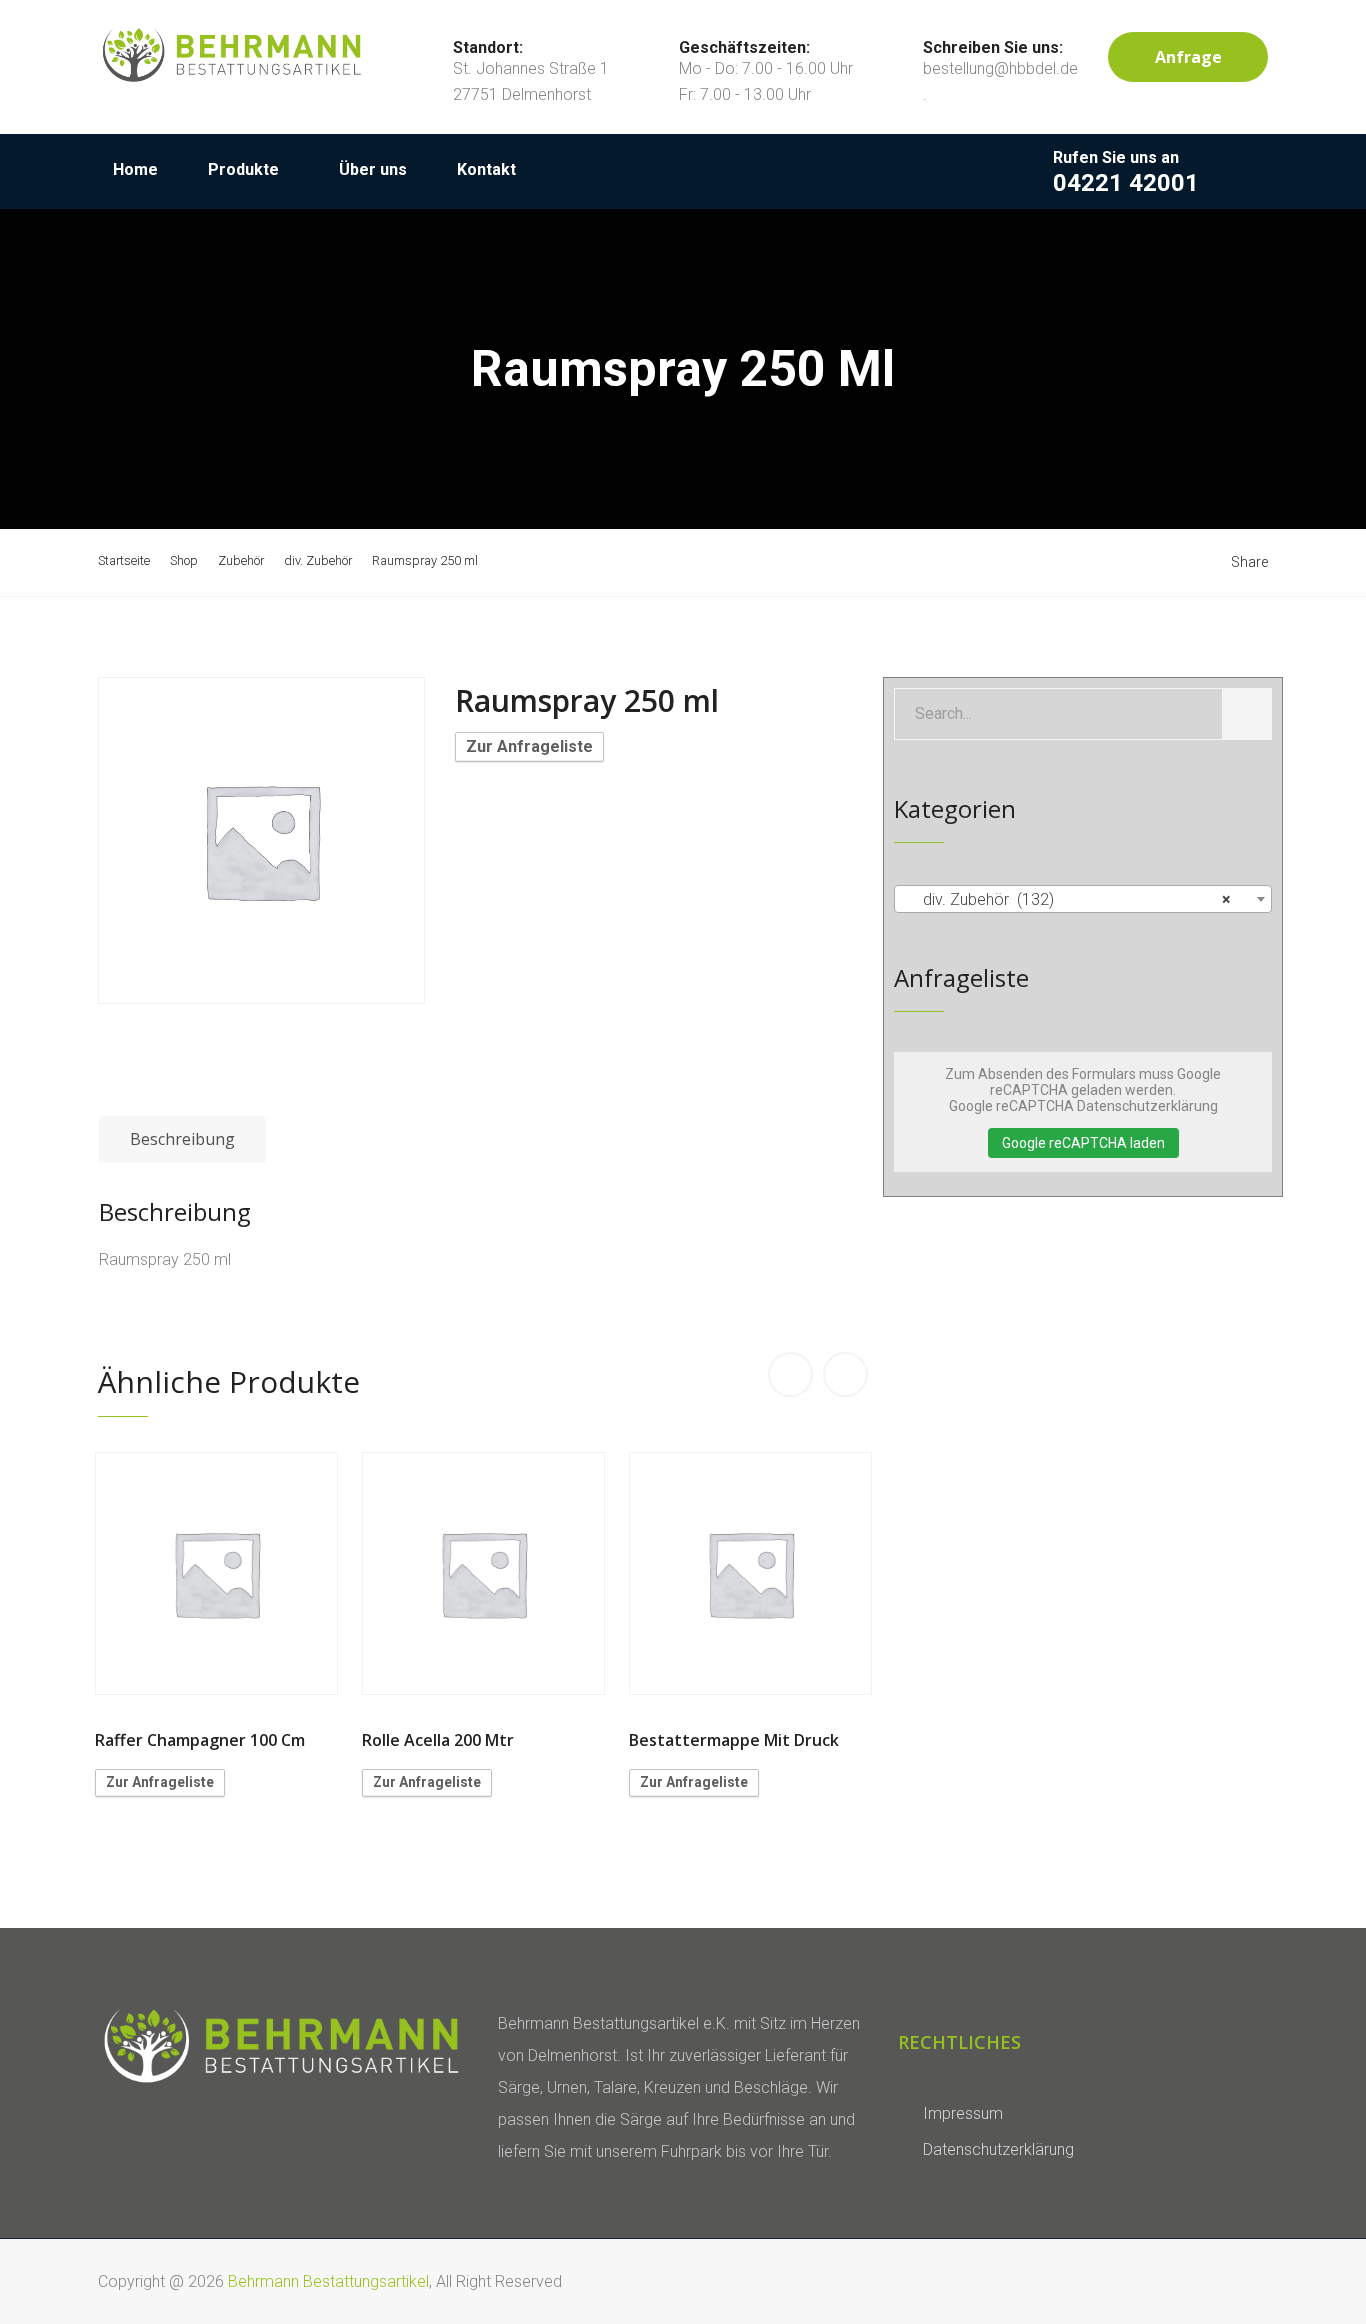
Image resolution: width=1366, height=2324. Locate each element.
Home (135, 169)
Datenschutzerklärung (998, 2149)
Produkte (243, 169)
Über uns (373, 169)
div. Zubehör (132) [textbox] (1077, 899)
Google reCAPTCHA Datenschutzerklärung (1083, 1106)
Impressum (963, 2113)
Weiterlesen (217, 1574)
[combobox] (1083, 899)
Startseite (124, 560)
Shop (184, 560)
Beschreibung (182, 1139)
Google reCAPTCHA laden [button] (1083, 1143)
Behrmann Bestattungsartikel (328, 2281)
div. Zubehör (318, 560)
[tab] (182, 1140)
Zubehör (241, 560)
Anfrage (1188, 57)
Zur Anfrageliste (529, 746)
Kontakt (486, 169)
